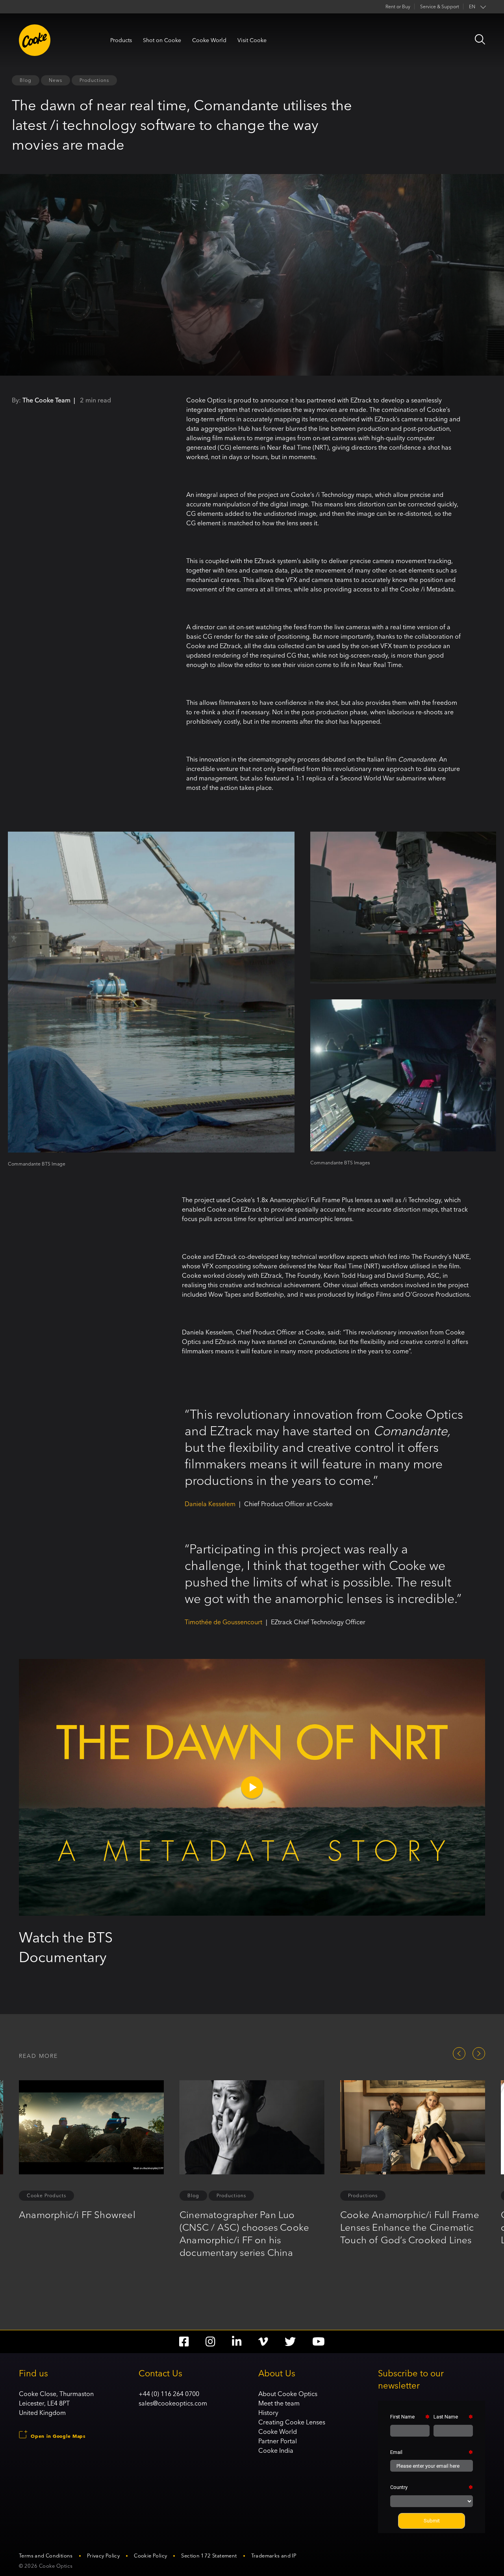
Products (121, 40)
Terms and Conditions (46, 2556)
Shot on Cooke (162, 40)
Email (396, 2452)
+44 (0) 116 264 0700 (169, 2394)
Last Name (446, 2417)
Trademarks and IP (274, 2556)
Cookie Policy (150, 2556)
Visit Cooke (252, 40)
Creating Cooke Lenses (292, 2422)
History (268, 2413)
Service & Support (440, 6)
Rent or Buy (398, 6)
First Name (402, 2417)
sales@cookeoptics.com (173, 2403)
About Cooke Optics (288, 2394)
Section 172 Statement (209, 2556)
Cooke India (276, 2450)
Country (399, 2487)
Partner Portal (278, 2441)
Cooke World (209, 40)
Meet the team (279, 2403)
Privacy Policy (103, 2556)
